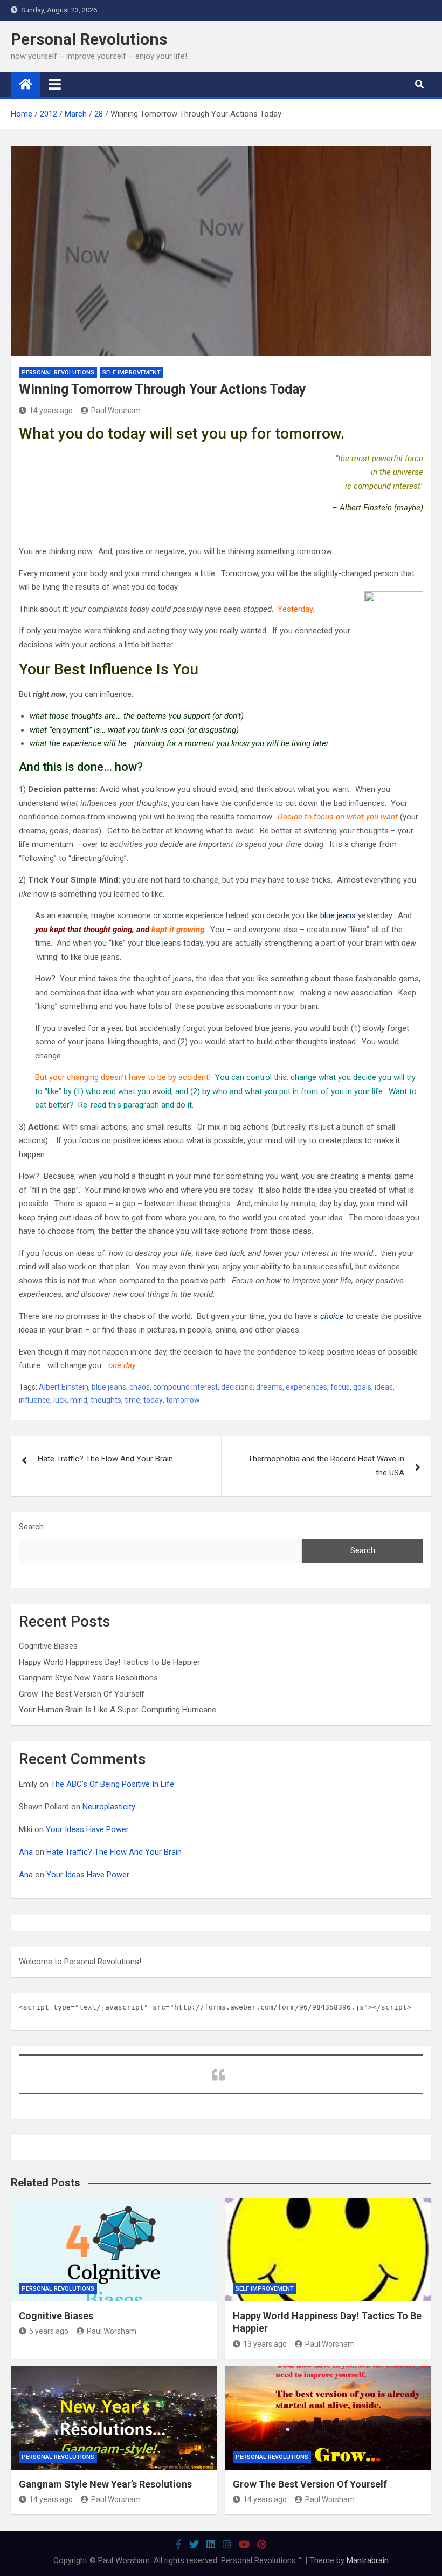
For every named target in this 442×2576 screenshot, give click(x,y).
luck (60, 1400)
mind (79, 1400)
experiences (306, 1387)
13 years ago (265, 2344)
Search (31, 1527)
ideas (384, 1387)
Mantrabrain (368, 2560)
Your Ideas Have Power (87, 1829)
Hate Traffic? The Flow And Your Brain (105, 1459)
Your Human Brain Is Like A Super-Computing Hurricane (118, 1710)
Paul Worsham (116, 411)
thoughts (106, 1400)
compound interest (185, 1387)
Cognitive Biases (48, 1646)
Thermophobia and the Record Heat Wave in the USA (326, 1466)
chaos (140, 1387)
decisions (237, 1387)
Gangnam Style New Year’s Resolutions (88, 1678)
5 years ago (49, 2331)
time (132, 1400)
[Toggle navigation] (55, 84)
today (153, 1400)
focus (340, 1387)
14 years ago (51, 411)
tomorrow (183, 1400)
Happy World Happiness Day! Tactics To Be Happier (109, 1662)
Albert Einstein (64, 1387)
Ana (26, 1852)
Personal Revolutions (89, 39)
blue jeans (109, 1387)
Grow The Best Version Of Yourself (82, 1694)
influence (34, 1400)
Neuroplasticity (109, 1807)
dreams (269, 1387)
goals (362, 1387)
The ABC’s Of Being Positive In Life (112, 1784)
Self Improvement (132, 373)
